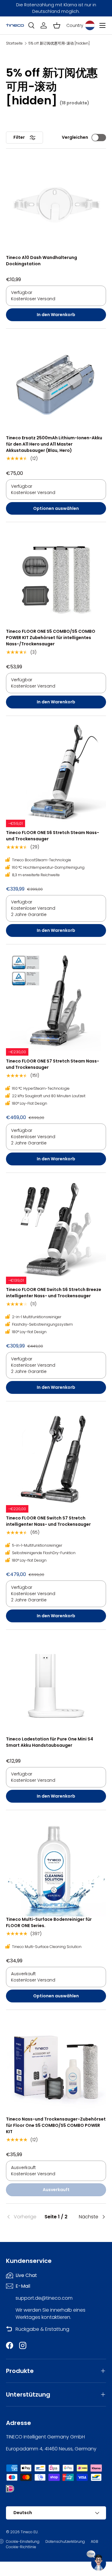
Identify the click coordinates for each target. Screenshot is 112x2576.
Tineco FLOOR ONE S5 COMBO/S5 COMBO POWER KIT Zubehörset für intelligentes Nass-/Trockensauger (51, 638)
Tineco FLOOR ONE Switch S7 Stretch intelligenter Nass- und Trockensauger (48, 1521)
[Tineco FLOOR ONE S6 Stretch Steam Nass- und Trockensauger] (56, 772)
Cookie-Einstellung (23, 2541)
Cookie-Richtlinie (21, 2547)
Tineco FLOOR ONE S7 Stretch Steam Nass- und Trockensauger (53, 1064)
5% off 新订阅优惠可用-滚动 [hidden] (59, 43)
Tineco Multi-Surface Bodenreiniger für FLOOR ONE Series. (49, 1922)
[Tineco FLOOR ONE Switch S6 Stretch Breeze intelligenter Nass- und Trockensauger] (56, 1229)
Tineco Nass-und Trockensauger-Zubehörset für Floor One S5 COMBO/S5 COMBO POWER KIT (56, 2125)
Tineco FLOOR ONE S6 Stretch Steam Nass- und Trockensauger (53, 836)
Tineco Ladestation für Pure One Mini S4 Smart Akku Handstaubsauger (50, 1742)
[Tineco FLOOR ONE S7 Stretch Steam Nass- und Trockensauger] (56, 1000)
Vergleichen (75, 137)
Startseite (14, 43)
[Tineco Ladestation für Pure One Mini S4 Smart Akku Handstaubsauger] (56, 1686)
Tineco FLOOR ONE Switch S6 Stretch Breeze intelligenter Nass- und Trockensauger (54, 1293)
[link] (23, 2217)
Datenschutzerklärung (65, 2541)
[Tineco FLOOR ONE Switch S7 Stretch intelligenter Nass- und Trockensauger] (56, 1457)
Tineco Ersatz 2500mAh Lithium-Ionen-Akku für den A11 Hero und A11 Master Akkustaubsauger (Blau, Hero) (54, 444)
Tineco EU (29, 2532)
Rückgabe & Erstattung (42, 2329)
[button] (57, 25)
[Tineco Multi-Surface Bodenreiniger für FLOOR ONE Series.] (56, 1866)
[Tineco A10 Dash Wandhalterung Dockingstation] (56, 204)
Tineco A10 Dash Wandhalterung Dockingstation (42, 261)
